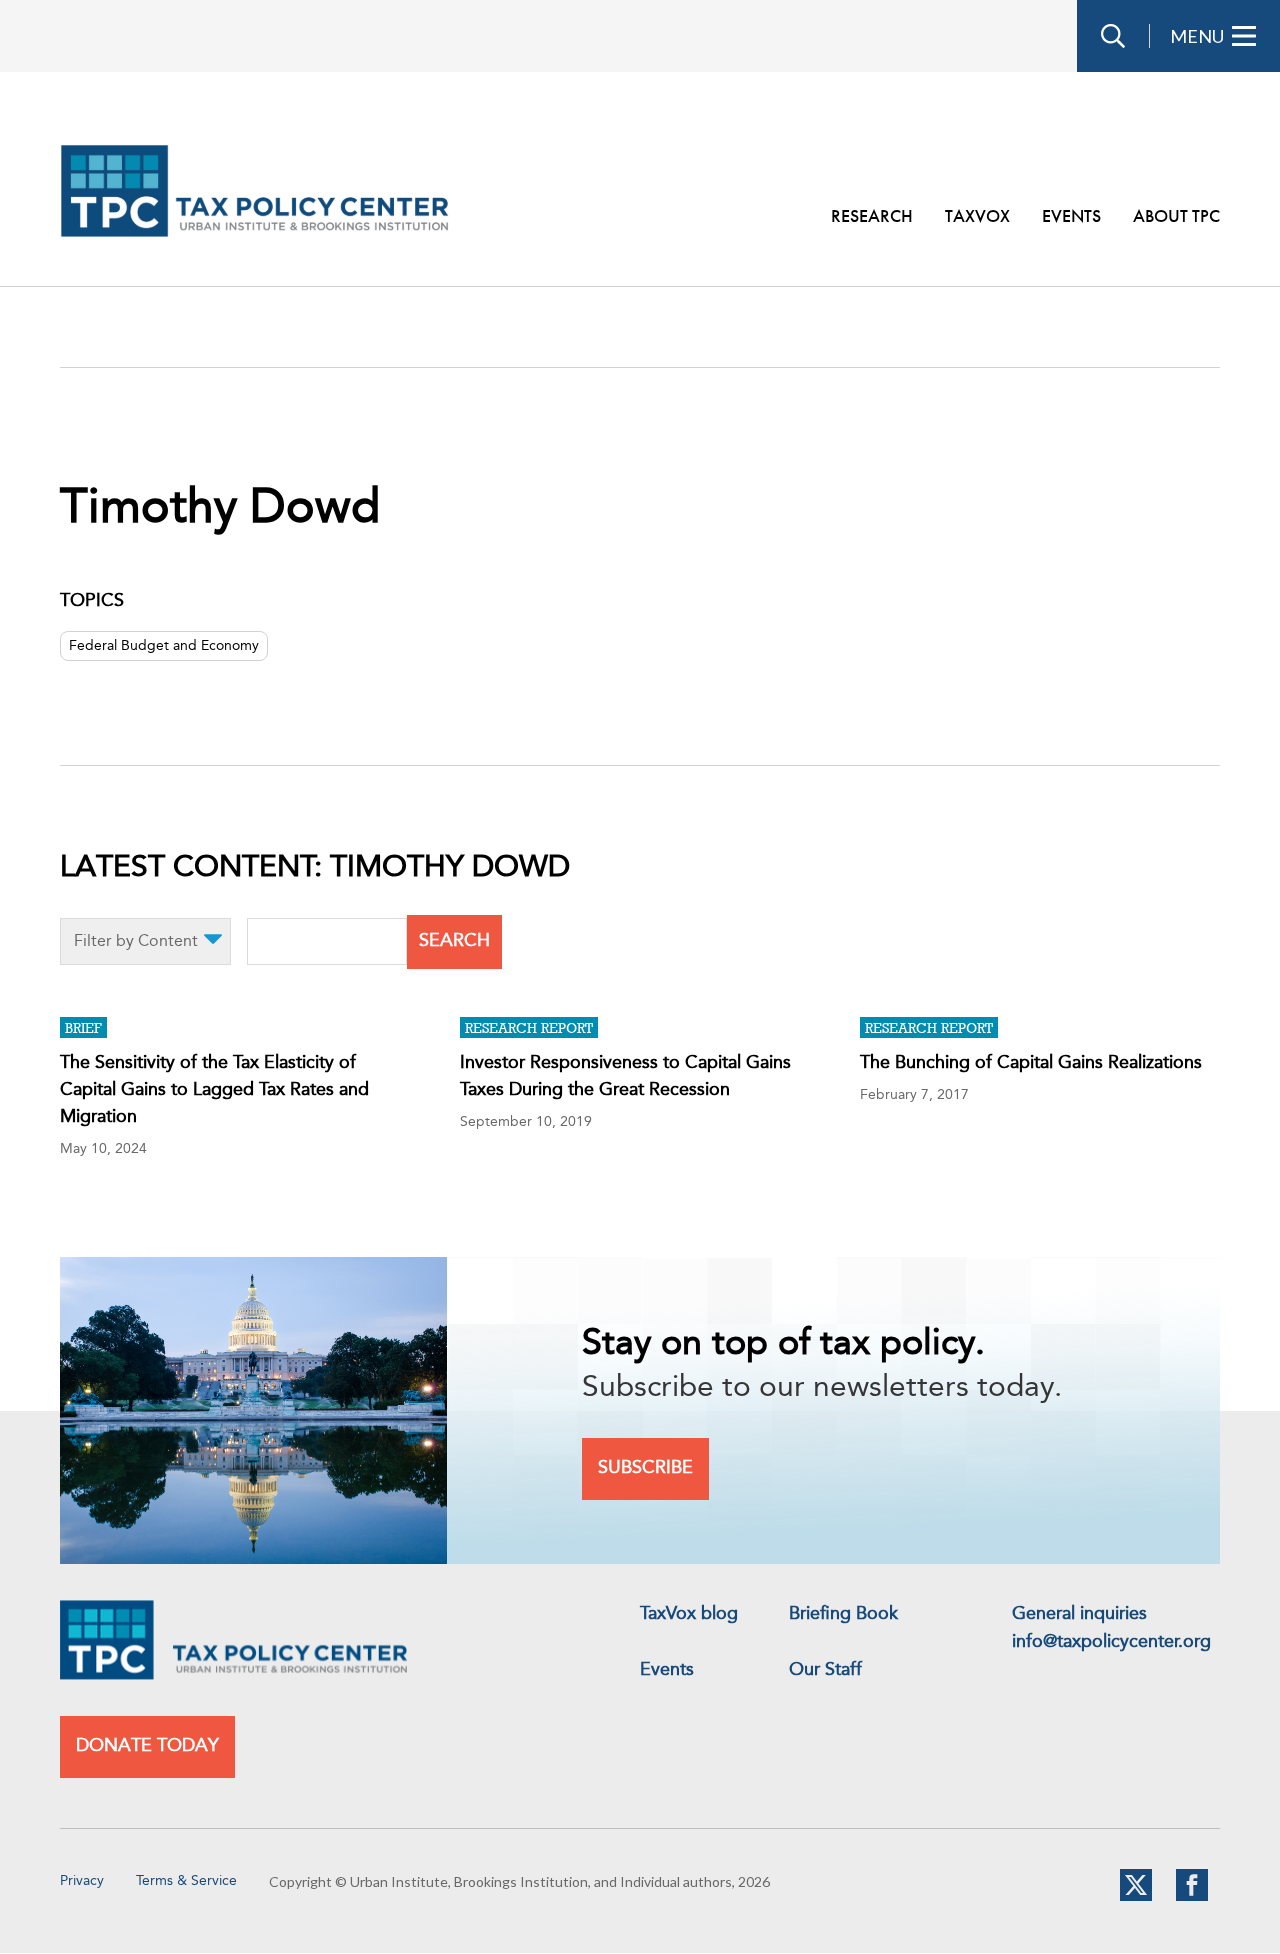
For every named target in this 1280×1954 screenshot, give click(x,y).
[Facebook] (1192, 1897)
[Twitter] (1136, 1897)
